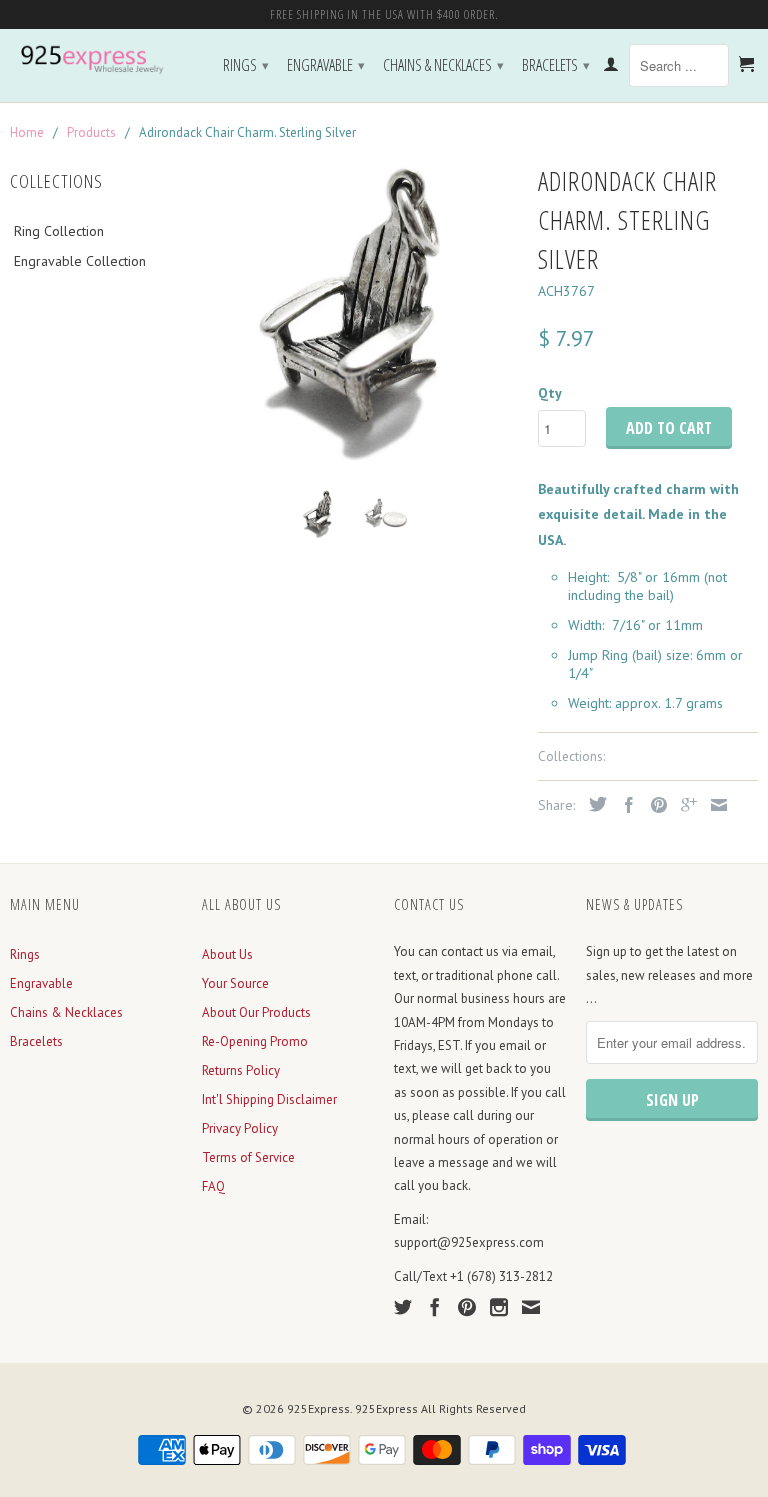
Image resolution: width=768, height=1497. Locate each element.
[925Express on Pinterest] (467, 1307)
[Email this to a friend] (714, 805)
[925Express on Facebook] (435, 1307)
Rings (246, 65)
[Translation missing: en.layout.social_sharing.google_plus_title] (684, 805)
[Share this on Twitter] (593, 804)
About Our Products (256, 1012)
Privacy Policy (240, 1128)
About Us (227, 954)
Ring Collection (59, 231)
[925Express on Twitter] (403, 1307)
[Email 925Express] (531, 1307)
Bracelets (556, 65)
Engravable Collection (80, 261)
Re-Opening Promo (255, 1041)
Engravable (326, 65)
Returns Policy (241, 1070)
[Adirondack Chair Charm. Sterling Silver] (360, 316)
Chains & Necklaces (443, 65)
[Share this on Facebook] (624, 805)
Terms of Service (248, 1157)
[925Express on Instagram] (499, 1307)
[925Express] (96, 60)
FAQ (213, 1186)
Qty (550, 393)
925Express (318, 1408)
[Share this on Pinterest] (654, 805)
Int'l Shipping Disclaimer (269, 1099)
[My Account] (611, 68)
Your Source (235, 983)
